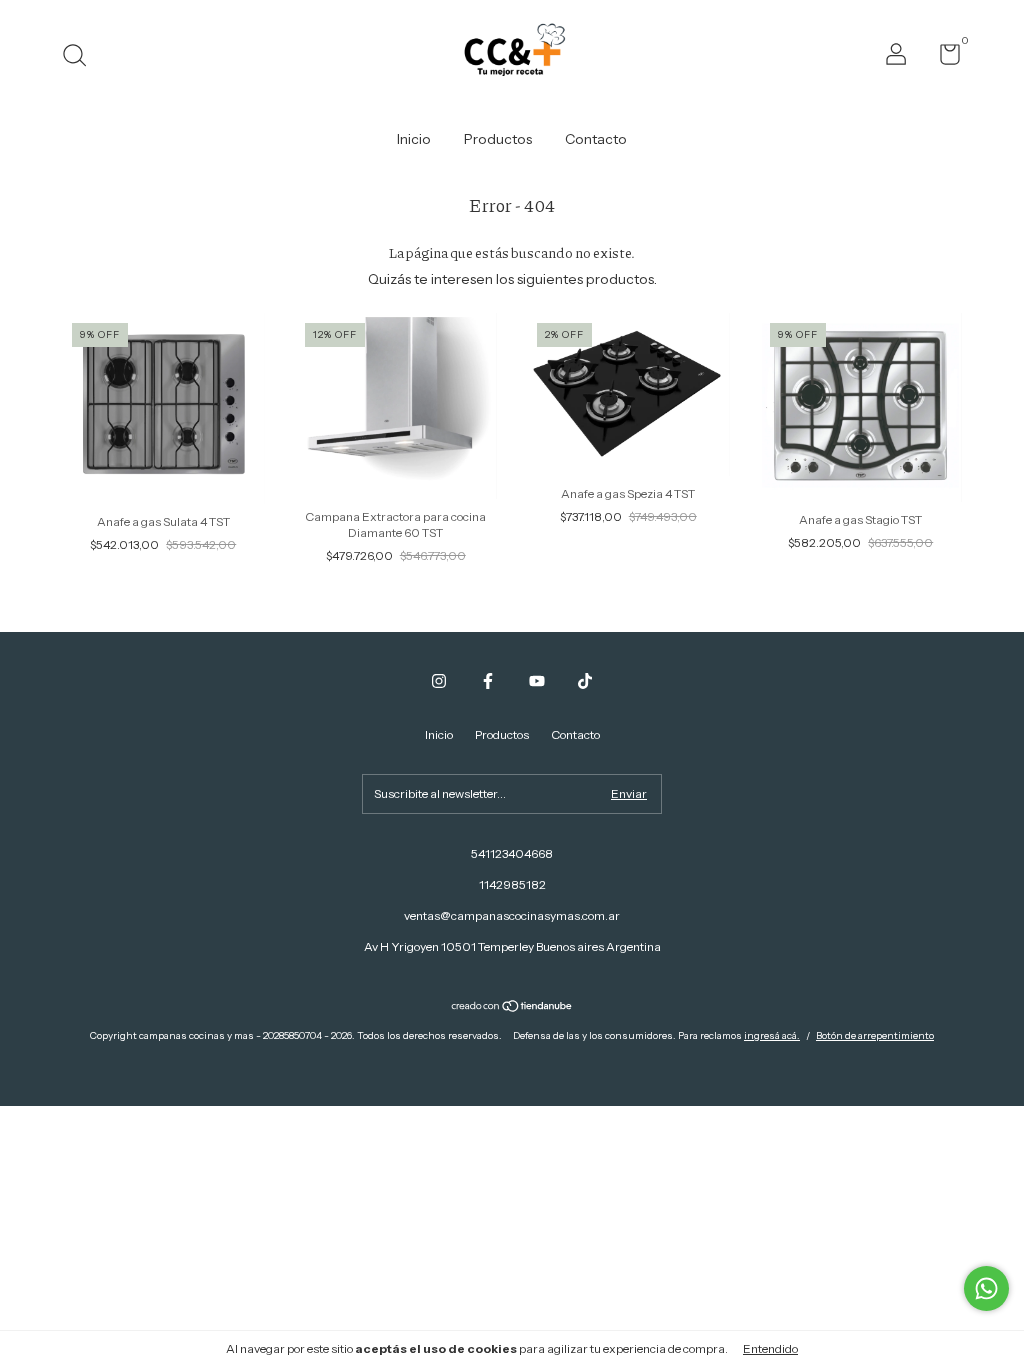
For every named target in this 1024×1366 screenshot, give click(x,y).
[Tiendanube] (512, 1008)
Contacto (596, 139)
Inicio (414, 139)
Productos (498, 139)
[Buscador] (81, 57)
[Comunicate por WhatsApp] (986, 1288)
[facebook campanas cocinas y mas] (488, 681)
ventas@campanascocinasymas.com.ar (512, 915)
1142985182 (512, 884)
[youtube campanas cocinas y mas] (537, 681)
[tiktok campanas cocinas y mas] (585, 681)
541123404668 (512, 853)
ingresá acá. (772, 1035)
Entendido (770, 1348)
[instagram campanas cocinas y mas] (439, 681)
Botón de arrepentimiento (875, 1035)
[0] (942, 58)
